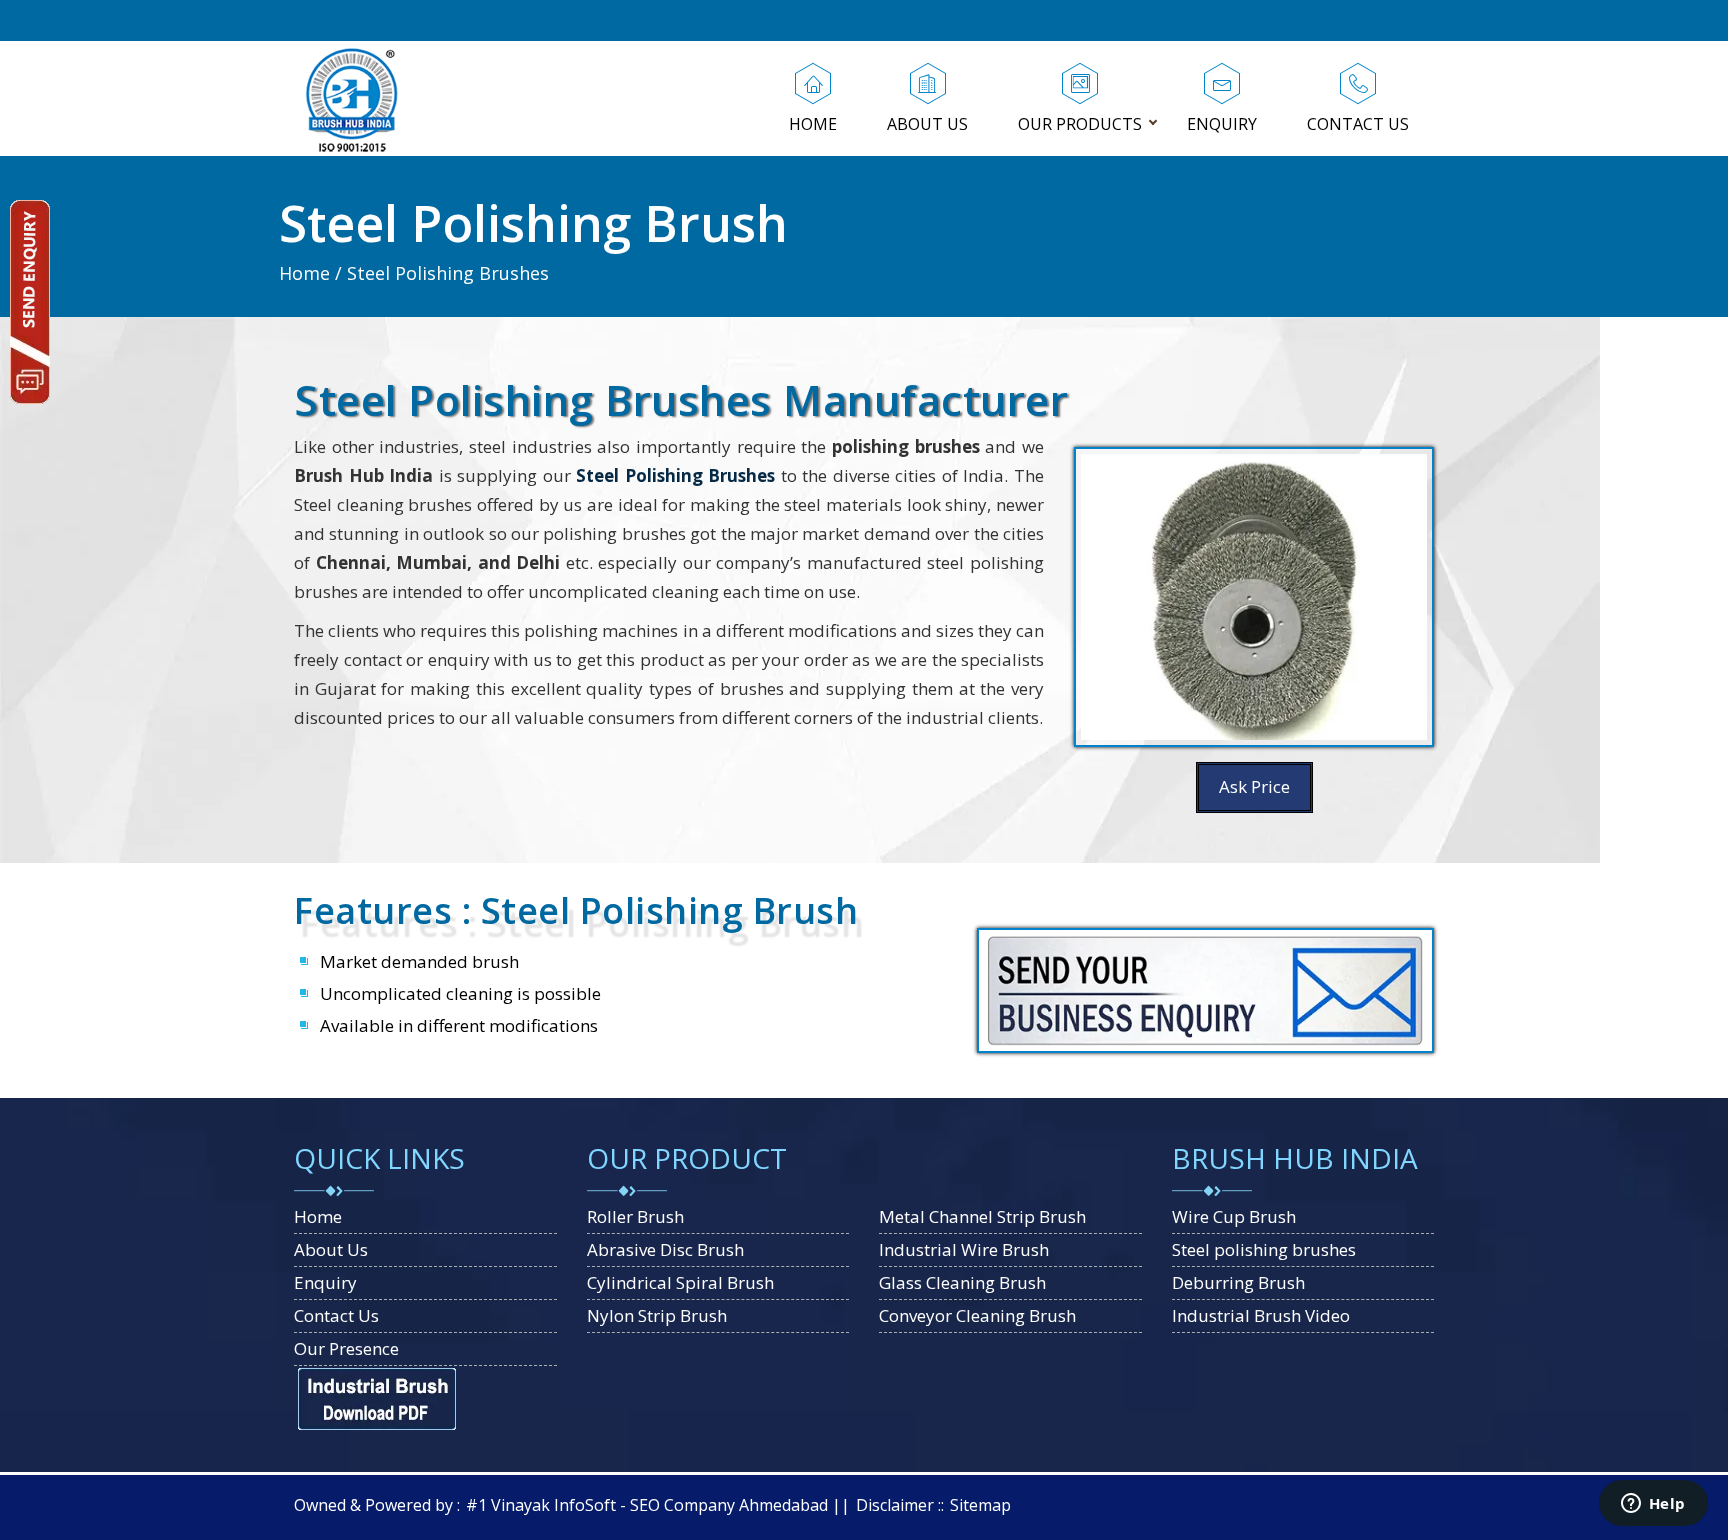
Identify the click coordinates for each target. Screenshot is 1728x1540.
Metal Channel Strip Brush (982, 1216)
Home (813, 124)
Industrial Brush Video (1261, 1315)
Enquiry (1222, 124)
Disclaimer (895, 1505)
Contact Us (1358, 124)
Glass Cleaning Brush (962, 1282)
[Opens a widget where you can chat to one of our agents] (1653, 1505)
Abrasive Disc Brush (665, 1249)
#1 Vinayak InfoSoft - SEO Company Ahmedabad (647, 1505)
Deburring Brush (1238, 1282)
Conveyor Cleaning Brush (977, 1315)
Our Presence (346, 1348)
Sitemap (980, 1505)
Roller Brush (635, 1216)
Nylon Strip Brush (657, 1315)
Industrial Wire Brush (964, 1249)
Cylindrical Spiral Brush (680, 1282)
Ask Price (1254, 786)
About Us (927, 124)
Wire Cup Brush (1234, 1216)
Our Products (1080, 124)
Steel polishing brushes (1264, 1249)
